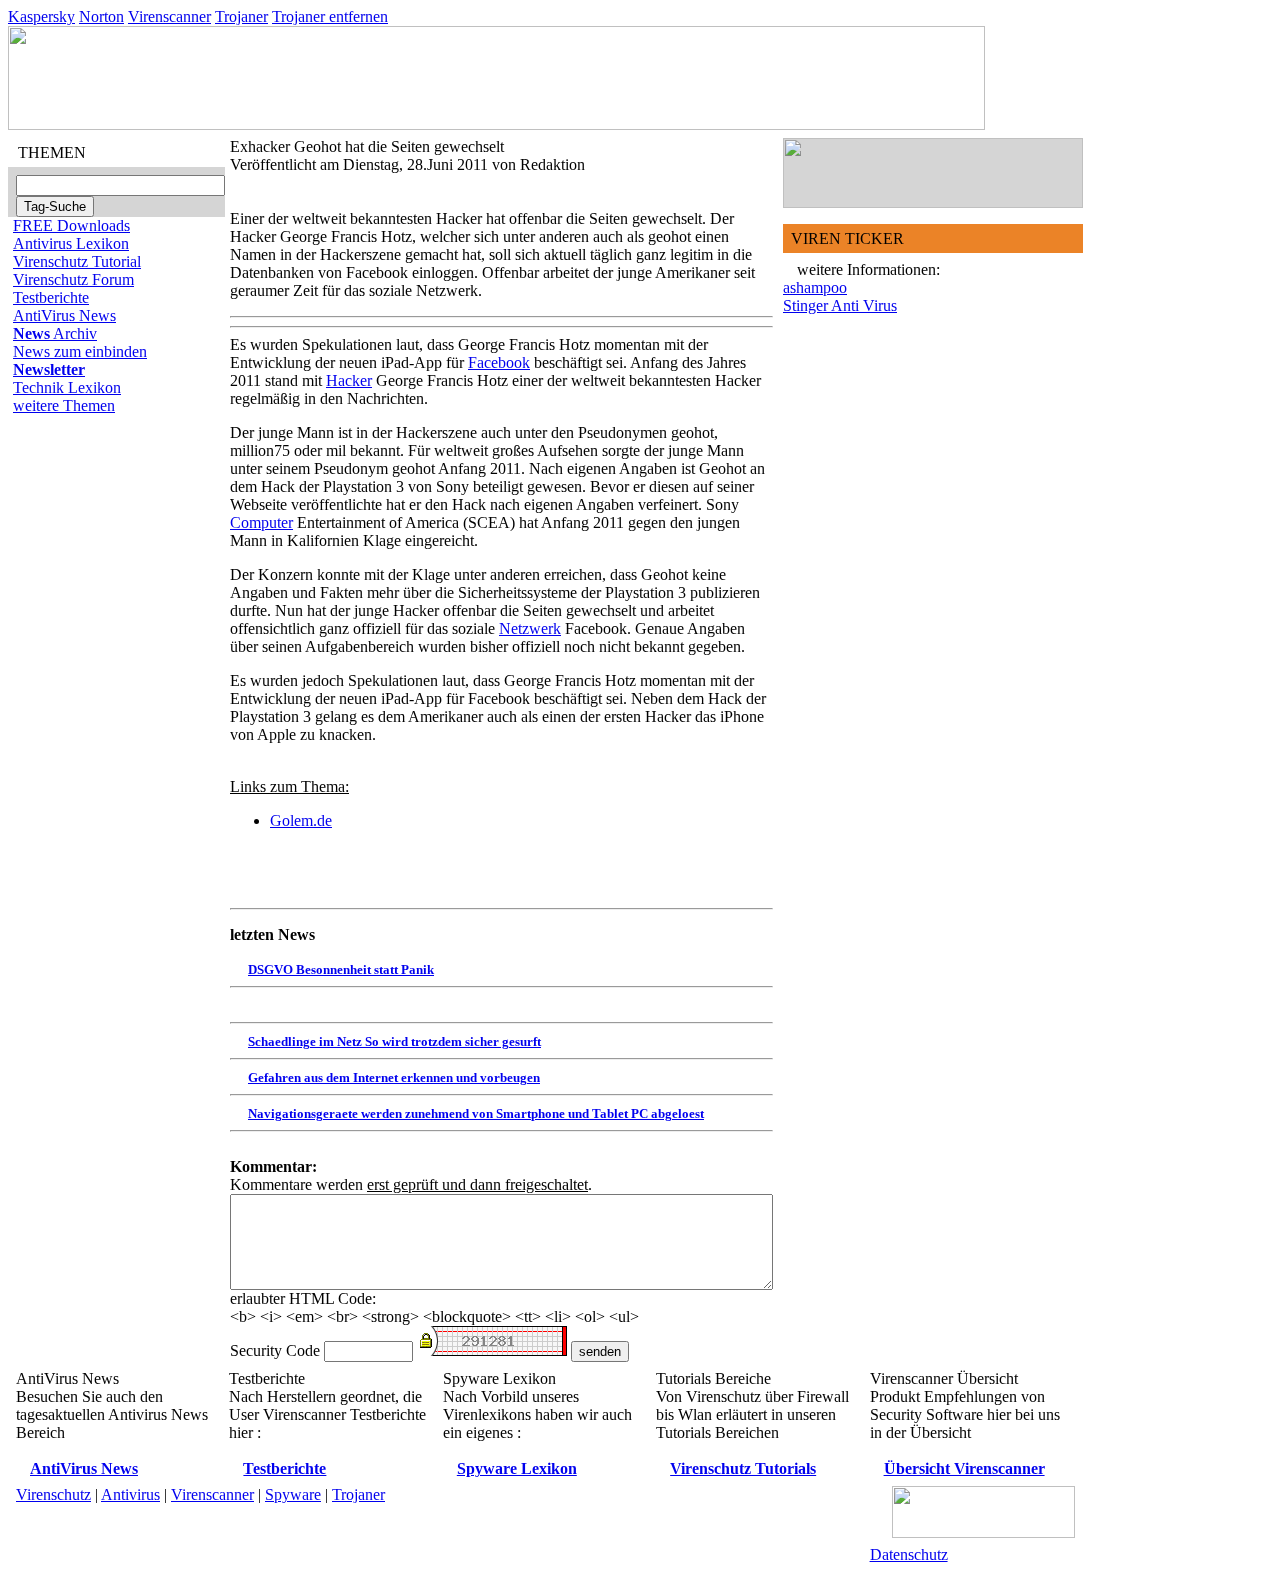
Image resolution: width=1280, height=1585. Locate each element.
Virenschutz (53, 1494)
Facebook (499, 362)
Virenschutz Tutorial (77, 261)
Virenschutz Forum (73, 279)
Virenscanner (169, 16)
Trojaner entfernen (330, 16)
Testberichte (51, 297)
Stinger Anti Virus (840, 305)
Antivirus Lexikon (71, 243)
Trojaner (241, 16)
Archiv (55, 333)
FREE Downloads (71, 225)
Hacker (349, 380)
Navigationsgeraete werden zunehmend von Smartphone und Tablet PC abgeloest (476, 1113)
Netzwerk (530, 628)
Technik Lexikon (67, 387)
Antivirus (130, 1494)
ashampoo (815, 287)
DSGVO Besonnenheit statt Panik (341, 969)
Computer (261, 522)
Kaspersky (41, 16)
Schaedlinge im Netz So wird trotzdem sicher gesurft (394, 1041)
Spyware (293, 1494)
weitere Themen (64, 405)
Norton (101, 16)
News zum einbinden (80, 351)
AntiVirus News (64, 315)
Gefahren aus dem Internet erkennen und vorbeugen (394, 1077)
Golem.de (301, 820)
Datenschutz (909, 1554)
